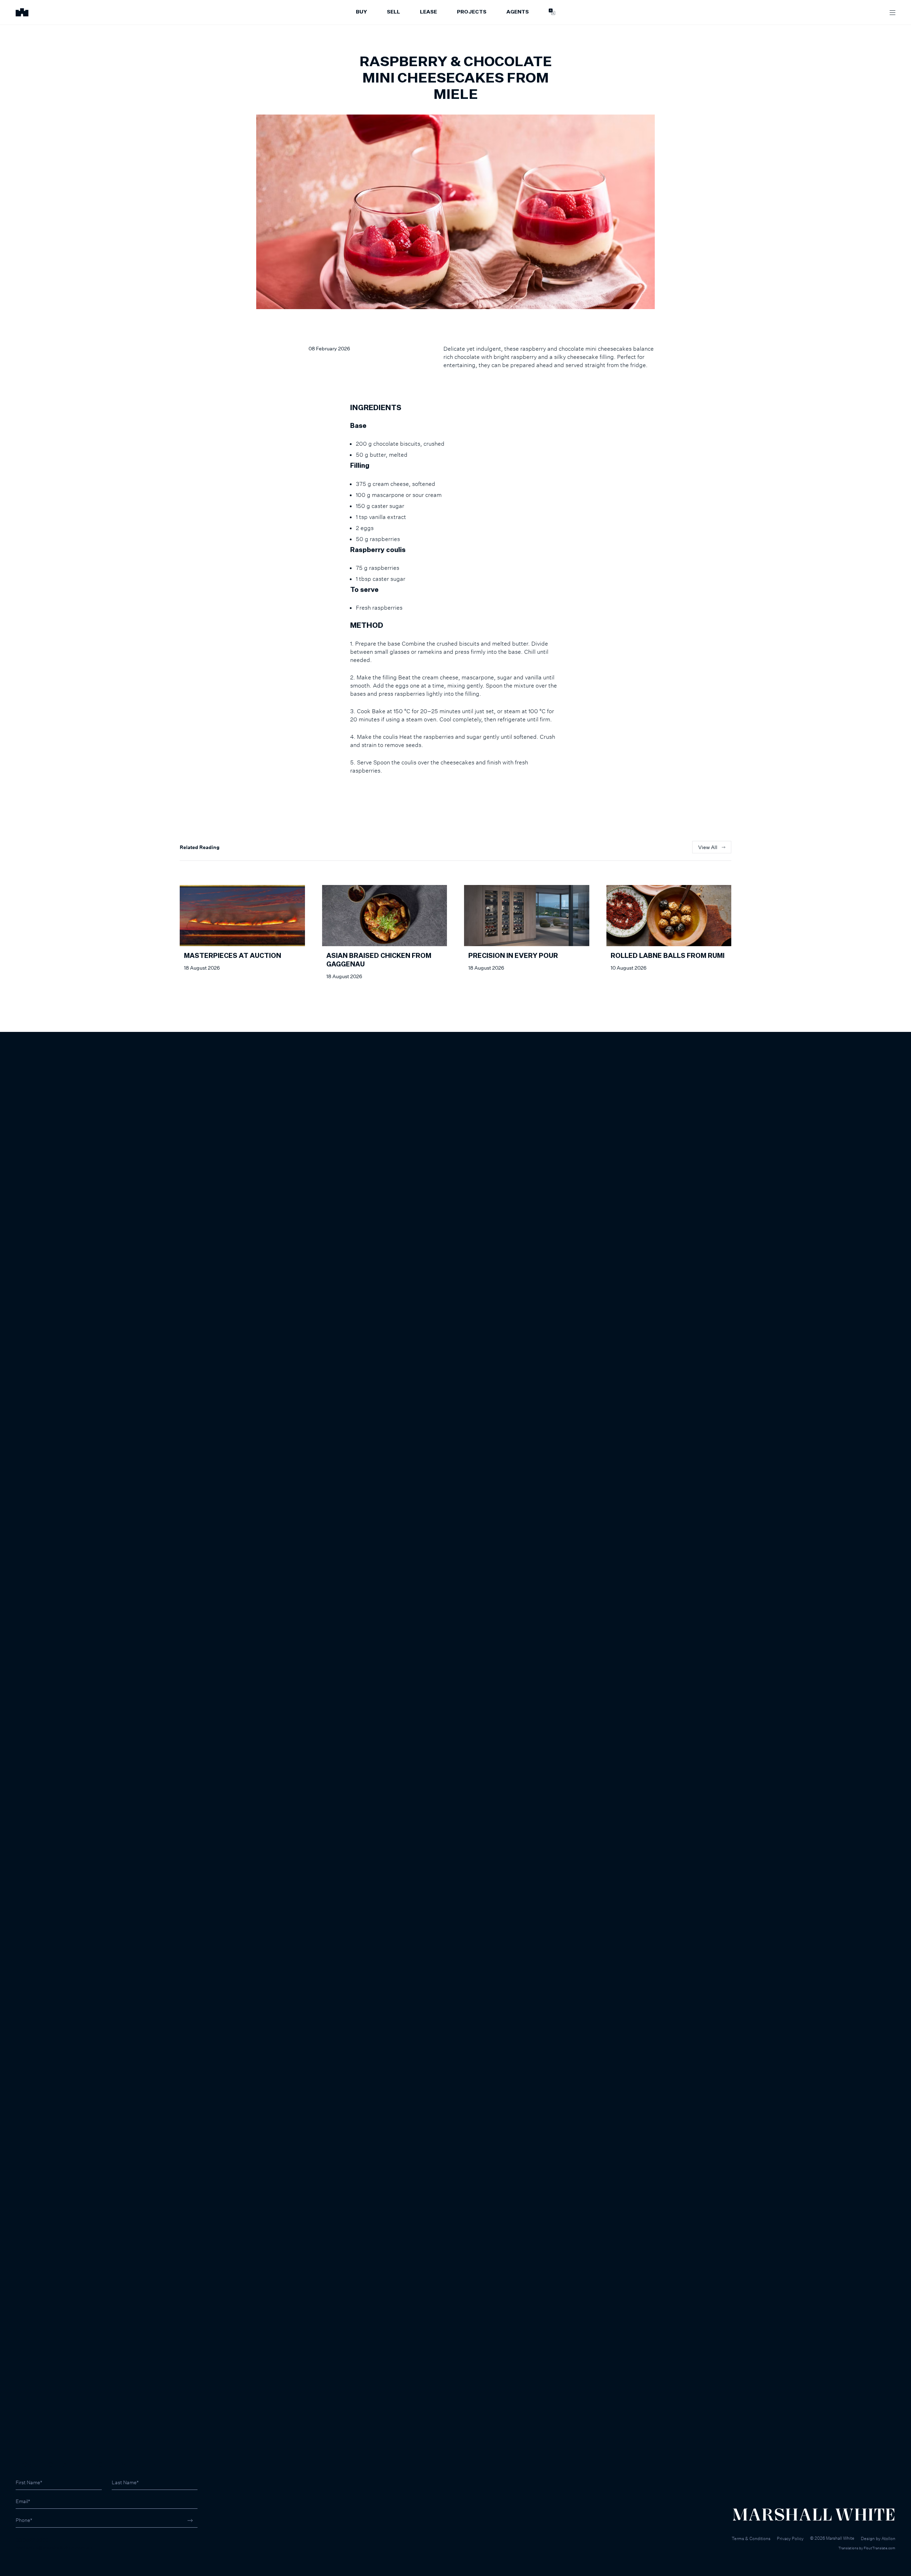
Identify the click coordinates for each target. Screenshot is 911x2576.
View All (708, 847)
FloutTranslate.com (880, 2548)
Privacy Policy (790, 2538)
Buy (361, 12)
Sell (393, 12)
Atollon (888, 2538)
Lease (428, 12)
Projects (472, 12)
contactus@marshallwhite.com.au (54, 2547)
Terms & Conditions (751, 2538)
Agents (518, 12)
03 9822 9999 (32, 2540)
